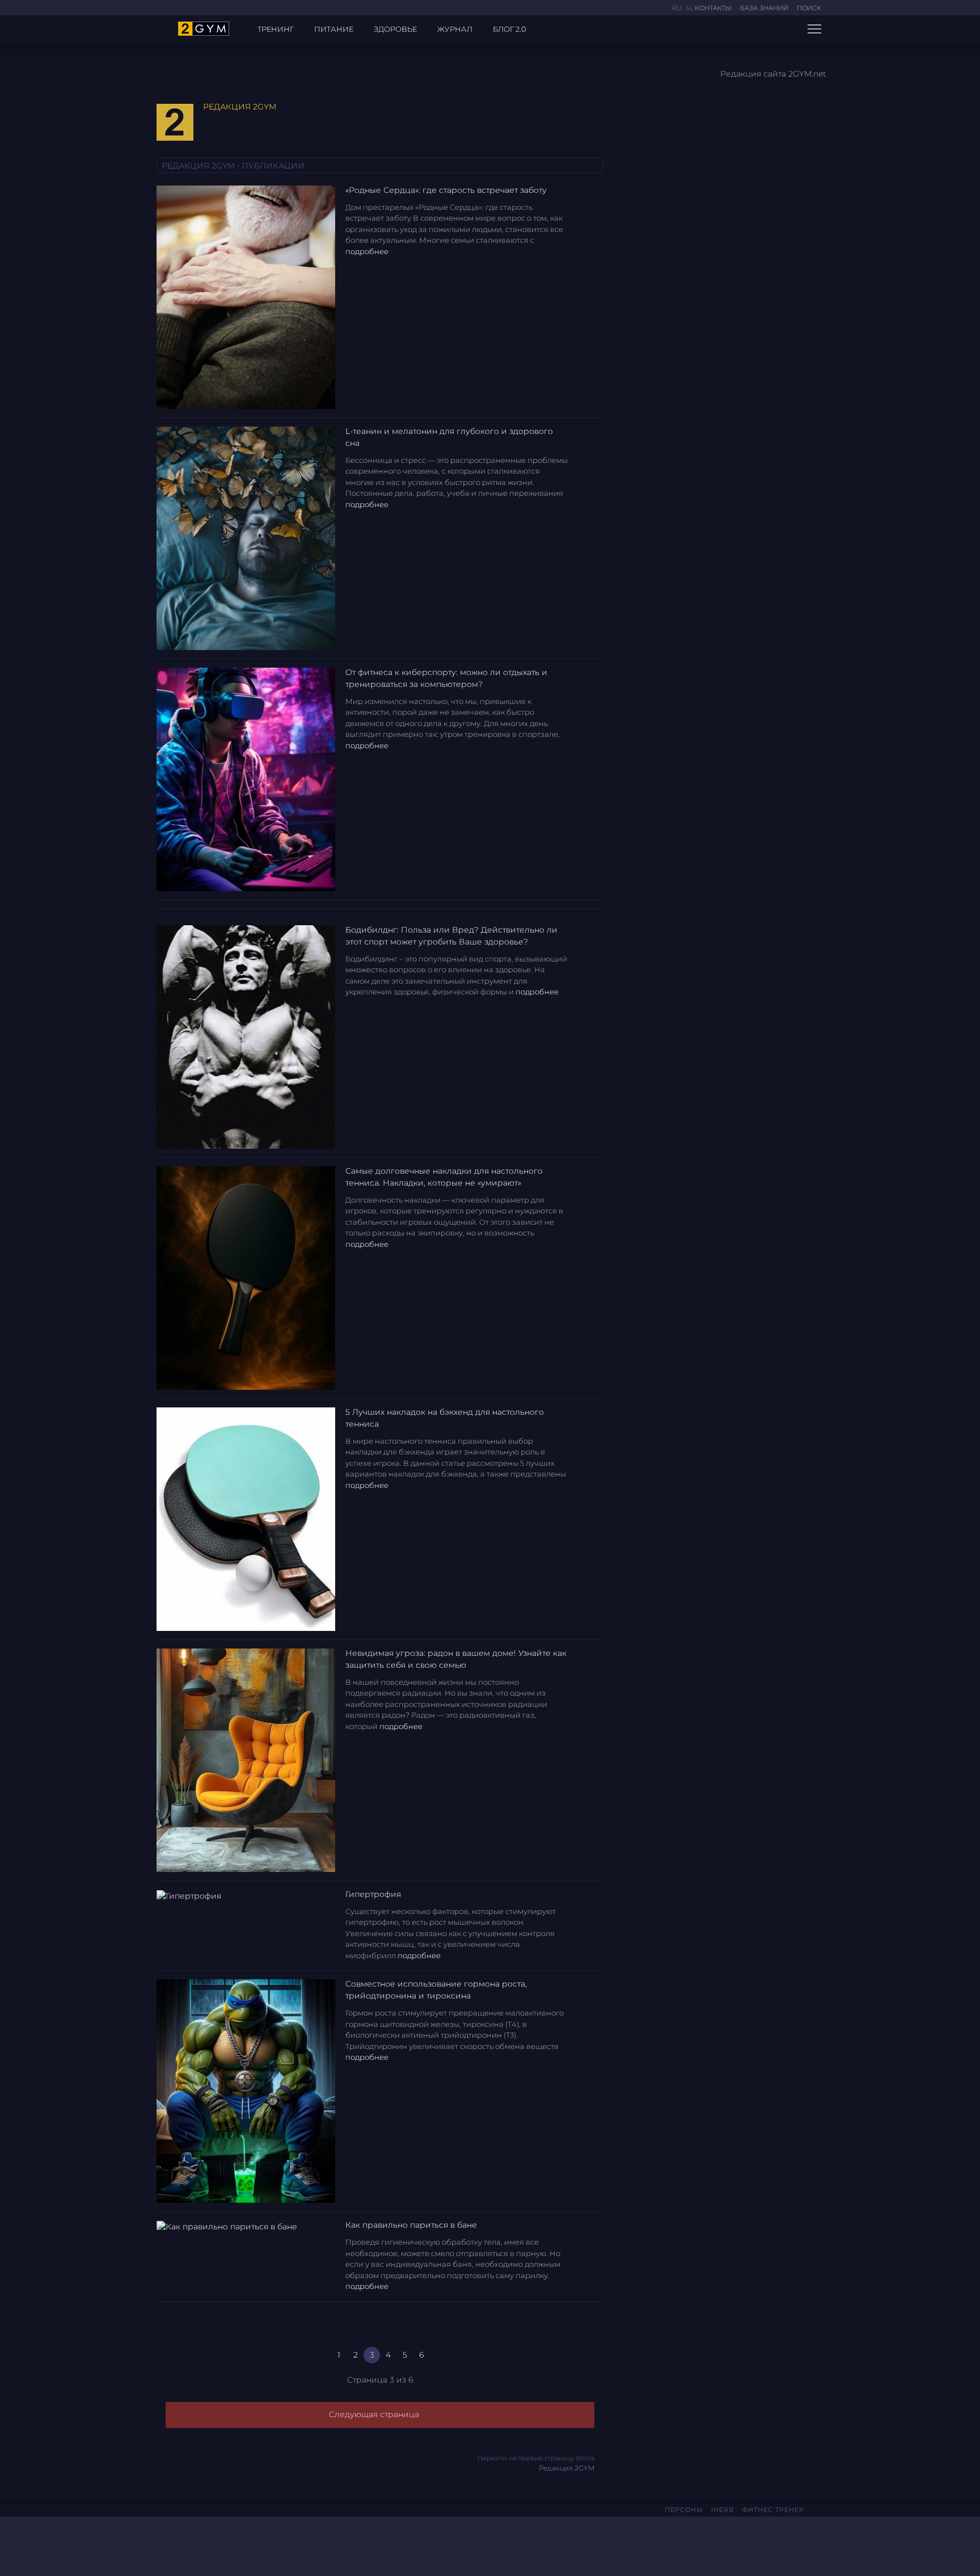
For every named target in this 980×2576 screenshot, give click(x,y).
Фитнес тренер (773, 2510)
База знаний (764, 8)
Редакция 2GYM (536, 2463)
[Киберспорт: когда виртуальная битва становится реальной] (246, 778)
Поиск (809, 8)
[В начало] (304, 2355)
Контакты (713, 8)
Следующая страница (375, 2414)
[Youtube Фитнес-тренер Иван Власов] (220, 2544)
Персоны (684, 2510)
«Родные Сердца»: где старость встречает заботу (446, 190)
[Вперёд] (438, 2355)
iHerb (723, 2510)
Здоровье (395, 29)
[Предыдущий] (322, 2355)
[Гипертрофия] (189, 1895)
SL (689, 8)
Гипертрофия (373, 1894)
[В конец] (456, 2355)
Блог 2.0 (510, 29)
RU (678, 8)
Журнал (455, 29)
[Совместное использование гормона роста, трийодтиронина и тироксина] (246, 2090)
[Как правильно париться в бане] (227, 2226)
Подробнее (368, 251)
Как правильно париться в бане (411, 2225)
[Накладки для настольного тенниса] (246, 1518)
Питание (334, 29)
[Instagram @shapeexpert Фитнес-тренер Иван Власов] (205, 2544)
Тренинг (276, 29)
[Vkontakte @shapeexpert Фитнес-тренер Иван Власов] (186, 2543)
